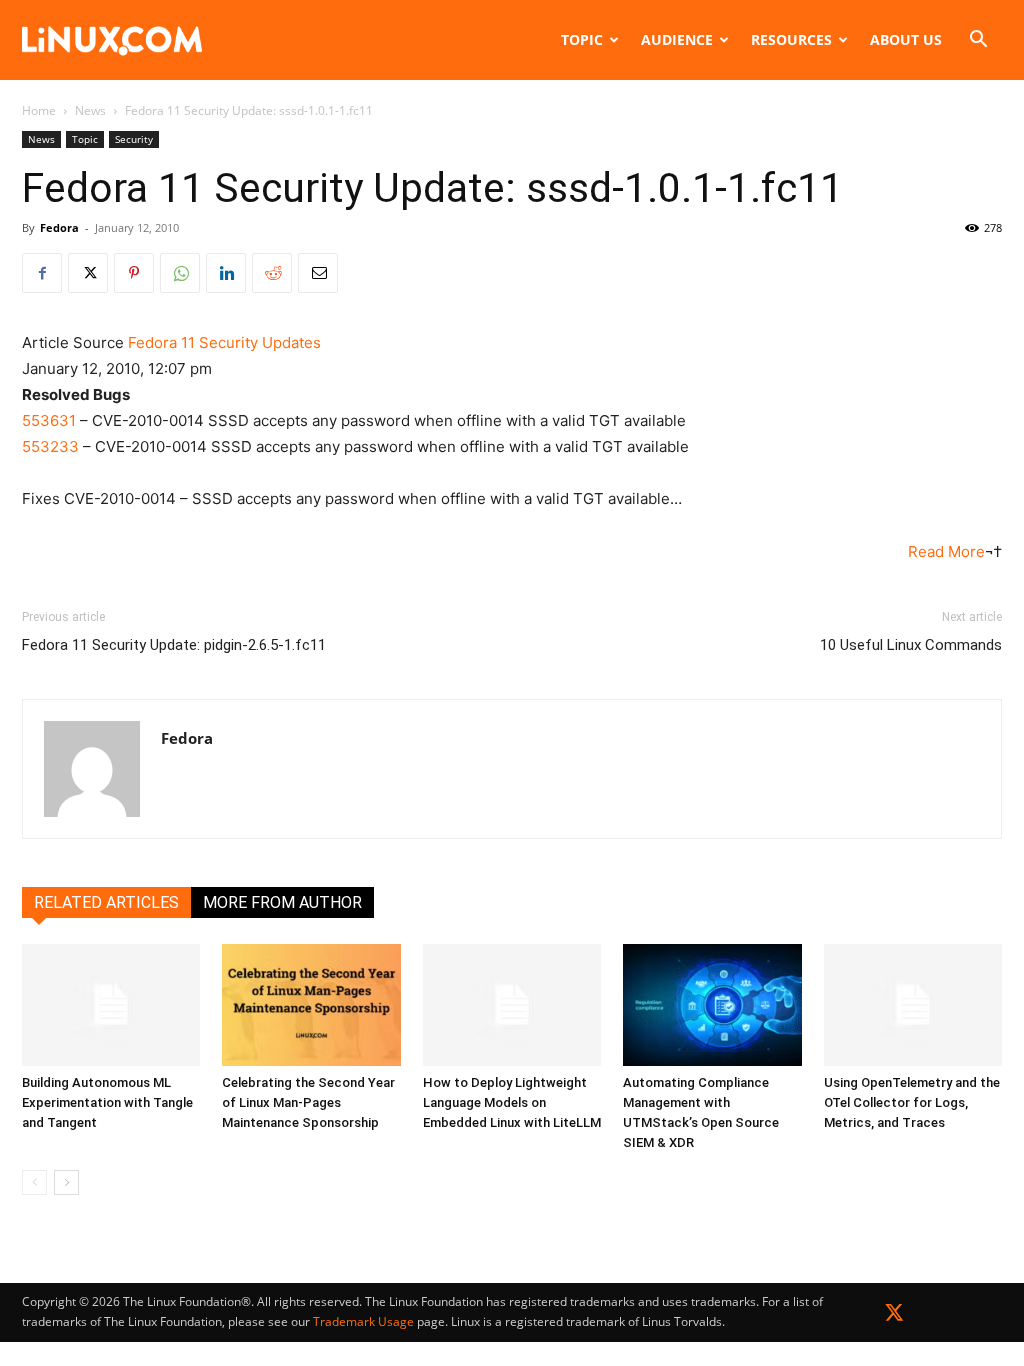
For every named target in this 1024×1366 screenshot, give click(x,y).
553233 (50, 446)
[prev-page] (34, 1182)
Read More (946, 551)
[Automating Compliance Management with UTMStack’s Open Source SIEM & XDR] (712, 1005)
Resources (791, 39)
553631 (49, 420)
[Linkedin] (226, 273)
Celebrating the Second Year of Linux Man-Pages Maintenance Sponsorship (308, 1102)
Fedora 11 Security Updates (224, 342)
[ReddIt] (272, 273)
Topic (582, 39)
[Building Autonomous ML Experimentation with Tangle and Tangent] (111, 1005)
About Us (906, 39)
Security (134, 139)
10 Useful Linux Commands (911, 645)
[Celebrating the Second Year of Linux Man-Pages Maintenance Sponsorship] (311, 1005)
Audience (677, 39)
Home (39, 110)
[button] (978, 41)
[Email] (318, 273)
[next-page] (66, 1182)
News (90, 110)
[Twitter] (894, 1316)
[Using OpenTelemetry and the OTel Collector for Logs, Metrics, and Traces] (913, 1005)
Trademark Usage (363, 1321)
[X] (88, 273)
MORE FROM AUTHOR (282, 902)
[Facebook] (42, 273)
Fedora (59, 227)
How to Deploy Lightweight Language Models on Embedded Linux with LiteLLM (512, 1102)
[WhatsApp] (180, 273)
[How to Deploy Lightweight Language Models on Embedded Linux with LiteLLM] (512, 1005)
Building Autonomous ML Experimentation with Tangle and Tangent (107, 1102)
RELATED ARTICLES (106, 902)
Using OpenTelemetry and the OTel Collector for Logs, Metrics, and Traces (912, 1102)
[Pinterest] (134, 273)
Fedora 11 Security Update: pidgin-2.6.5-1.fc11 (174, 645)
